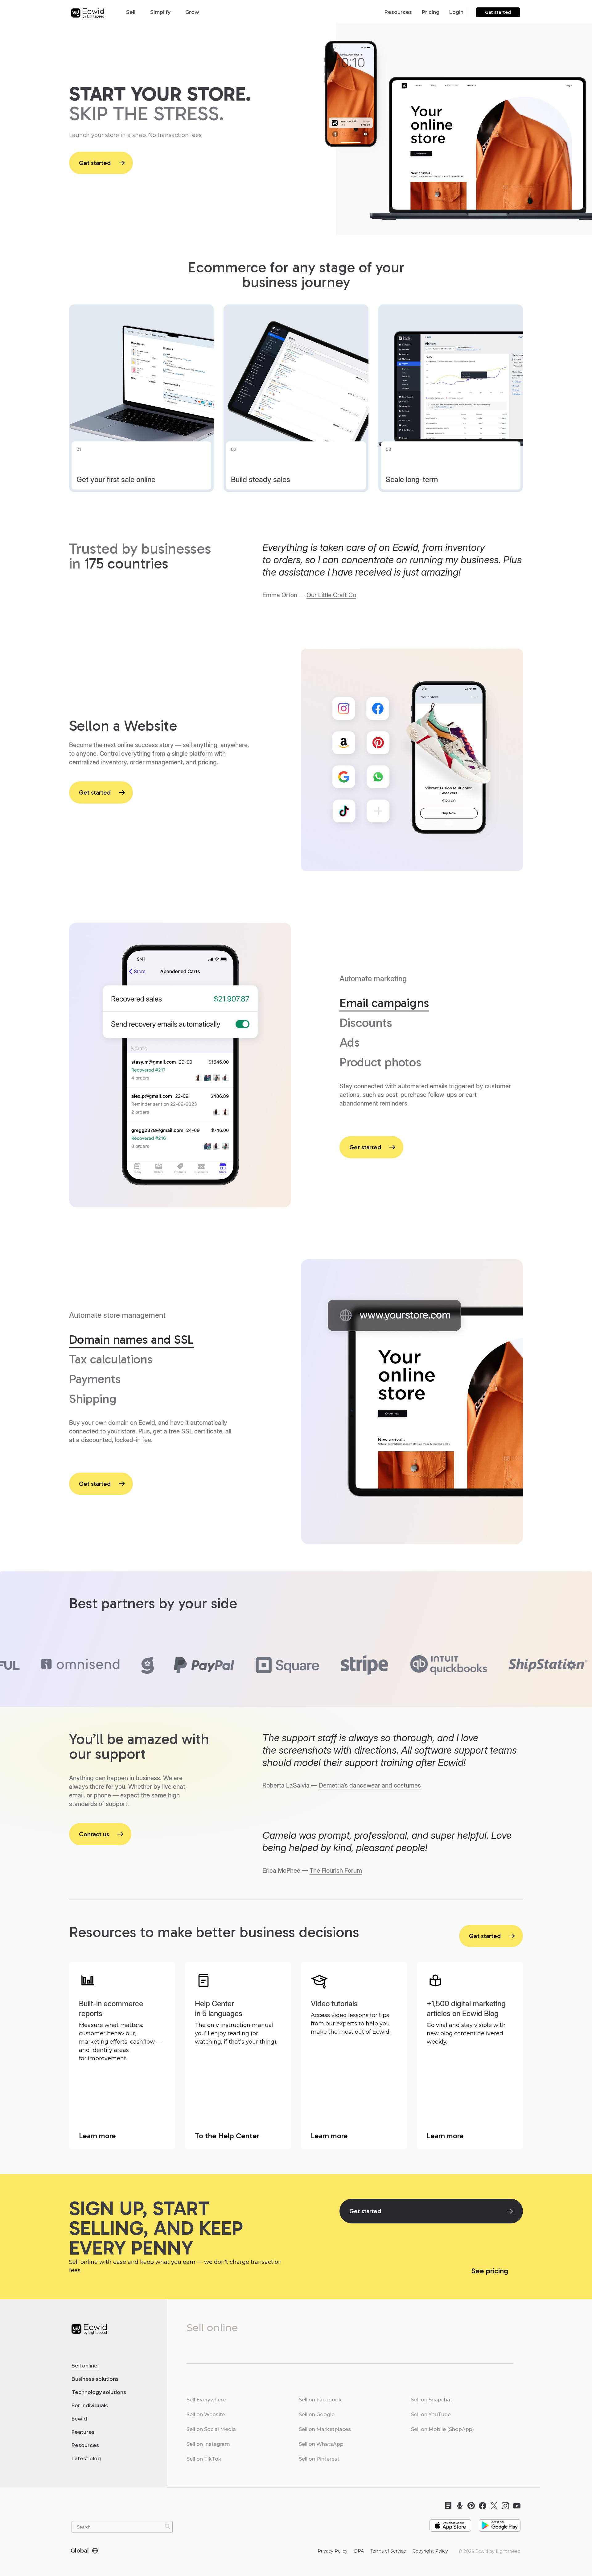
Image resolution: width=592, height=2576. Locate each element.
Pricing (431, 12)
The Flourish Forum (336, 1871)
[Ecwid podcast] (458, 2506)
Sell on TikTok (204, 2459)
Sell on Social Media (211, 2429)
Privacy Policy (333, 2551)
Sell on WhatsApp (321, 2444)
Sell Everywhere (206, 2400)
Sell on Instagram (208, 2444)
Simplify (160, 12)
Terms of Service (388, 2551)
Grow (192, 12)
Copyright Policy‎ (430, 2551)
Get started (498, 12)
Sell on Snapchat (432, 2400)
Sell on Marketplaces (325, 2429)
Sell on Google (317, 2415)
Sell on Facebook (320, 2400)
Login (456, 12)
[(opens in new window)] (450, 2523)
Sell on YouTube (431, 2415)
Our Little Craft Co (331, 595)
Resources (398, 12)
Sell (131, 12)
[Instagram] (503, 2506)
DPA (359, 2551)
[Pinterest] (469, 2506)
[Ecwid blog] (446, 2506)
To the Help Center (228, 2135)
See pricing (491, 2270)
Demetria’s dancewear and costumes (370, 1785)
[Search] (167, 2526)
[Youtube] (515, 2506)
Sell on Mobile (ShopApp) (442, 2429)
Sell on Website (206, 2415)
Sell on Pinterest (319, 2459)
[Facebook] (481, 2506)
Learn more (98, 2135)
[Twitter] (492, 2506)
